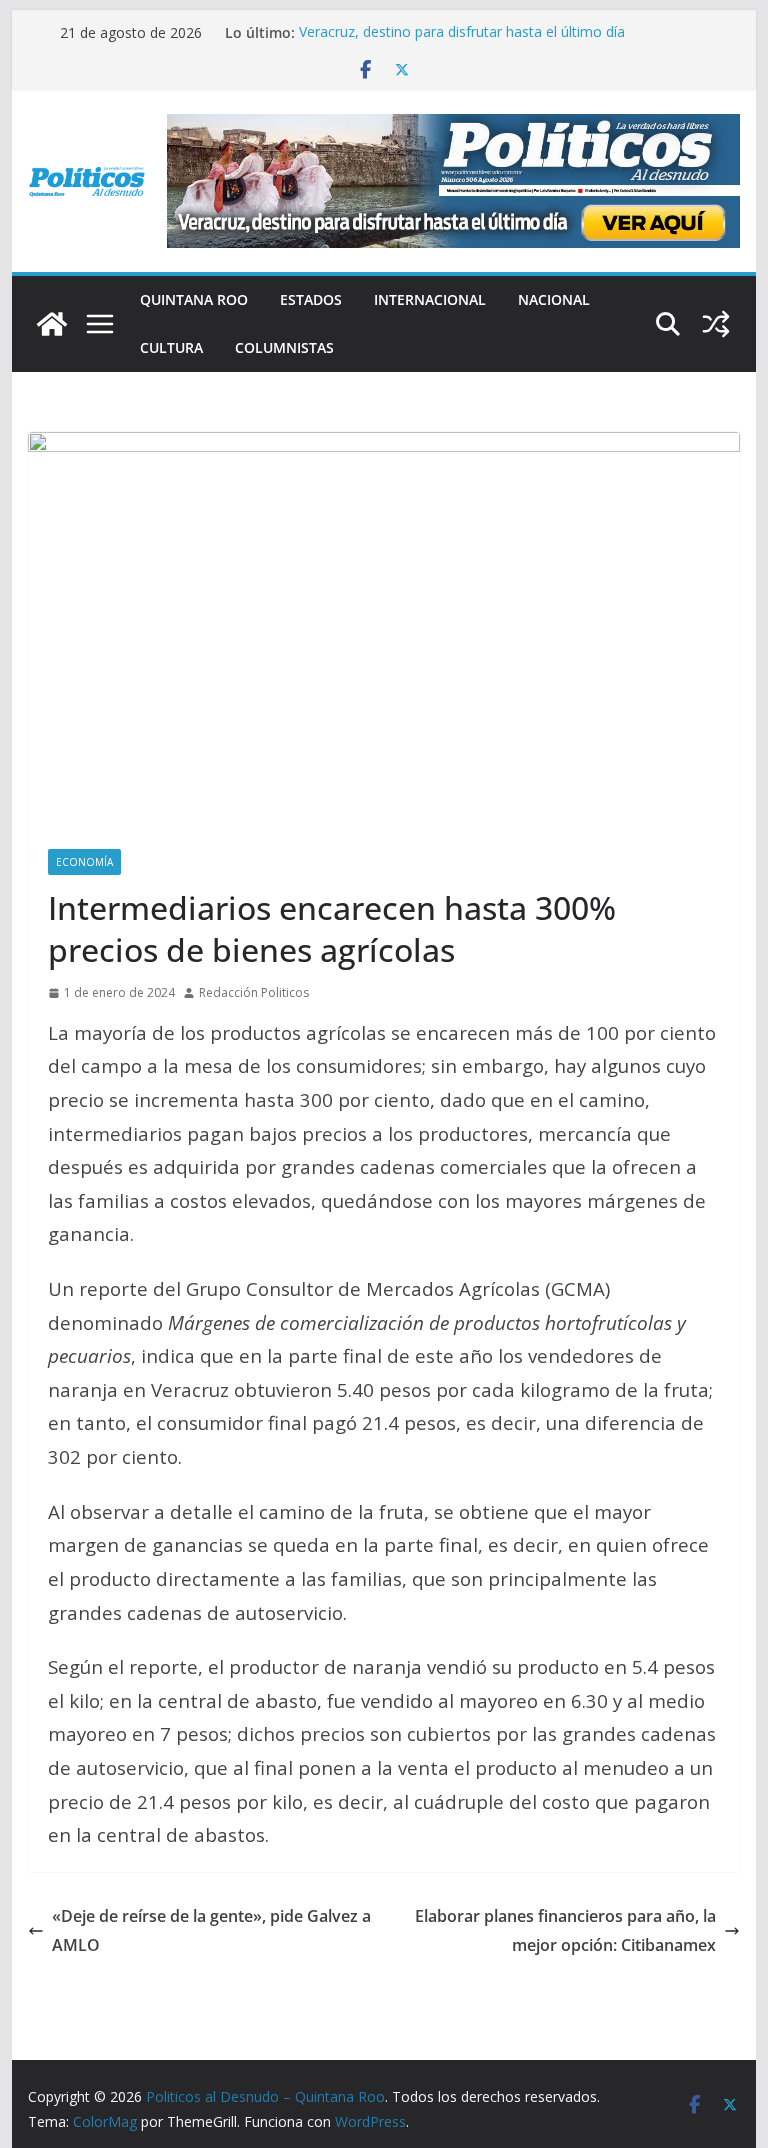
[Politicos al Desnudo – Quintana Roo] (52, 324)
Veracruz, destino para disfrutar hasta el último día (462, 32)
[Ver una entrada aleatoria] (716, 324)
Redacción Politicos (254, 992)
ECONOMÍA (84, 862)
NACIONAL (554, 299)
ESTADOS (311, 299)
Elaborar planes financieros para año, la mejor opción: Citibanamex (565, 1930)
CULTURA (171, 347)
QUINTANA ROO (194, 299)
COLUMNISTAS (284, 347)
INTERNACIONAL (430, 299)
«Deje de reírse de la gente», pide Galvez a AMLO (211, 1930)
